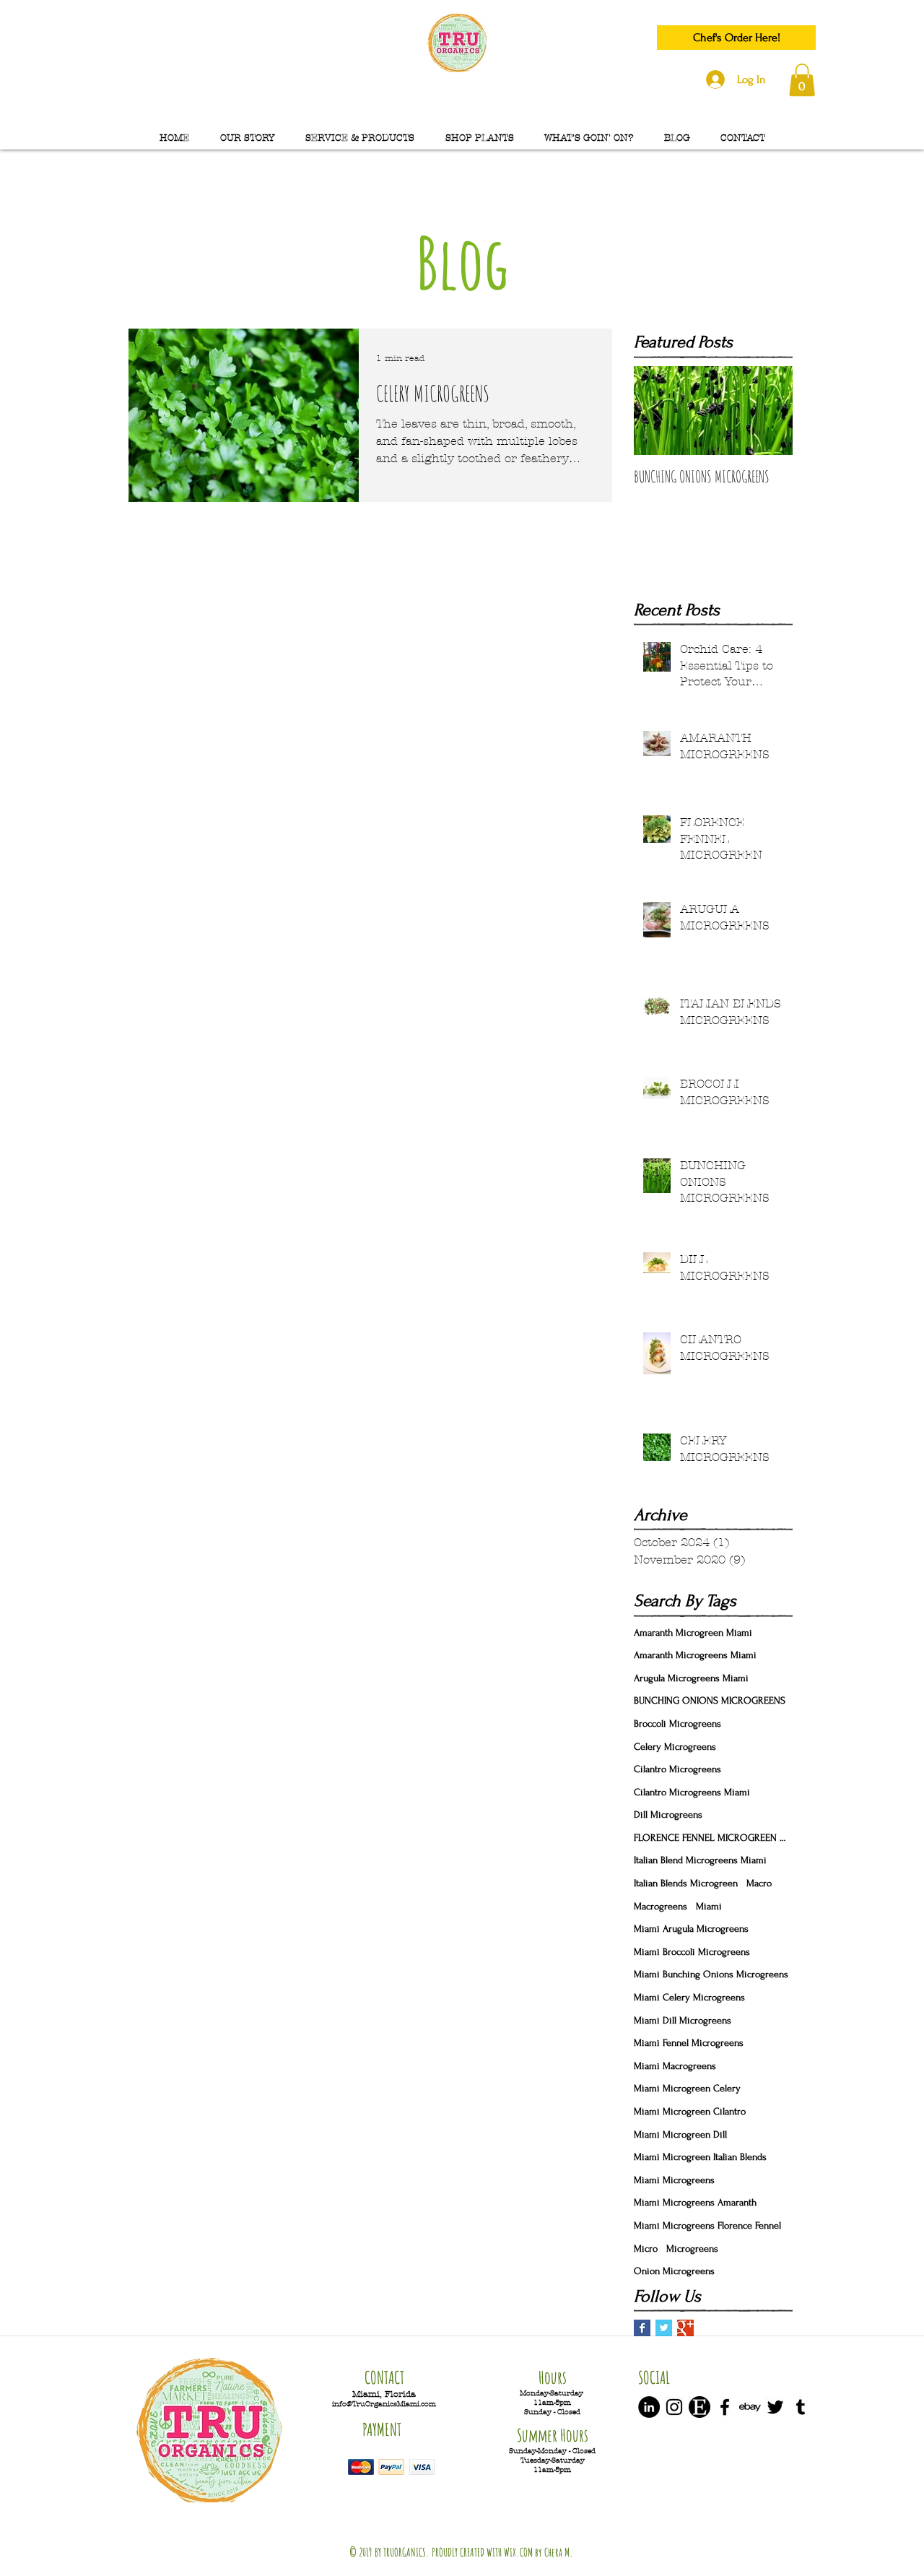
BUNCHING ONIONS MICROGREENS (710, 1700)
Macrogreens (661, 1906)
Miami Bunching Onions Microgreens (711, 1974)
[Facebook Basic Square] (642, 2328)
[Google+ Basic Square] (685, 2328)
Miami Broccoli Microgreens (692, 1952)
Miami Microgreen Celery (687, 2088)
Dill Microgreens (668, 1814)
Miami (709, 1906)
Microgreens (692, 2248)
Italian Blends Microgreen (686, 1883)
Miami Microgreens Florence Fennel (707, 2225)
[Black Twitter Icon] (775, 2407)
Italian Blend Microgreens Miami (700, 1860)
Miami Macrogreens (675, 2066)
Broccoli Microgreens (677, 1723)
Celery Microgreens (675, 1747)
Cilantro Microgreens (677, 1769)
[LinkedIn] (649, 2407)
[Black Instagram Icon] (674, 2407)
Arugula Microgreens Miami (691, 1678)
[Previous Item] (657, 411)
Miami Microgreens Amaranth (695, 2202)
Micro (646, 2248)
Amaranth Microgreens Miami (695, 1655)
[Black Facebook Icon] (725, 2407)
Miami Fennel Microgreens (689, 2043)
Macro (759, 1883)
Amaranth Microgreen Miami (693, 1632)
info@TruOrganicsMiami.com (384, 2404)
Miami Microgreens (674, 2180)
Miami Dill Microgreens (683, 2020)
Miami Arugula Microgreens (691, 1929)
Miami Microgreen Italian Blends (700, 2157)
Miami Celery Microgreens (689, 1997)
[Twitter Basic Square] (664, 2328)
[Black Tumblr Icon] (801, 2407)
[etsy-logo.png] (699, 2407)
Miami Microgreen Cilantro (690, 2111)
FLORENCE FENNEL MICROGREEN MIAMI (713, 1838)
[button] (802, 80)
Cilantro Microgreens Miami (692, 1792)
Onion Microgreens (674, 2271)
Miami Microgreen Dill (680, 2134)
